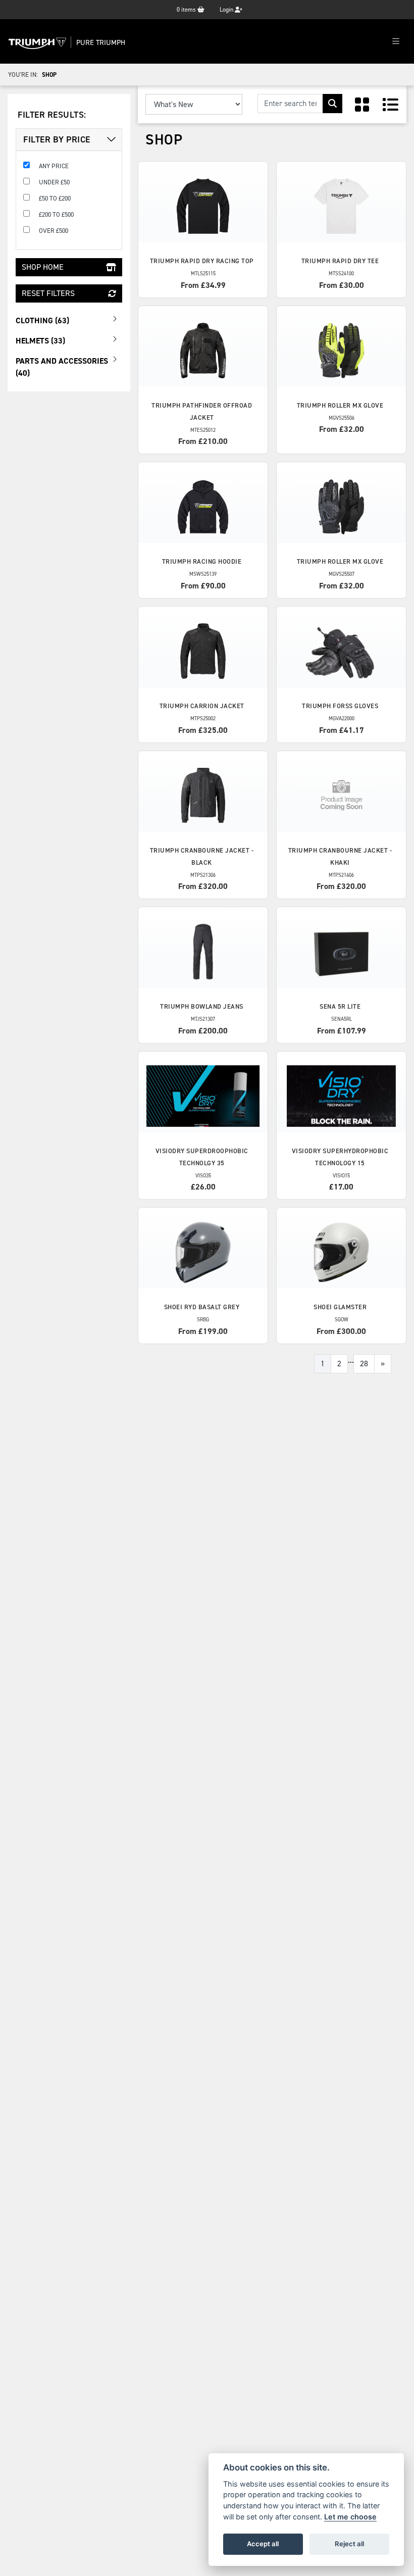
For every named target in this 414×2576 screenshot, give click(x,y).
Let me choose (350, 2517)
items (187, 10)
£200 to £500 (56, 214)
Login (227, 10)
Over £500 (54, 231)
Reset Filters (48, 293)
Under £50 (54, 182)
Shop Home (43, 267)
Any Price (54, 166)
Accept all (263, 2544)
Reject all (349, 2544)
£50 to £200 (55, 198)
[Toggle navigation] (396, 42)
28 (364, 1364)
